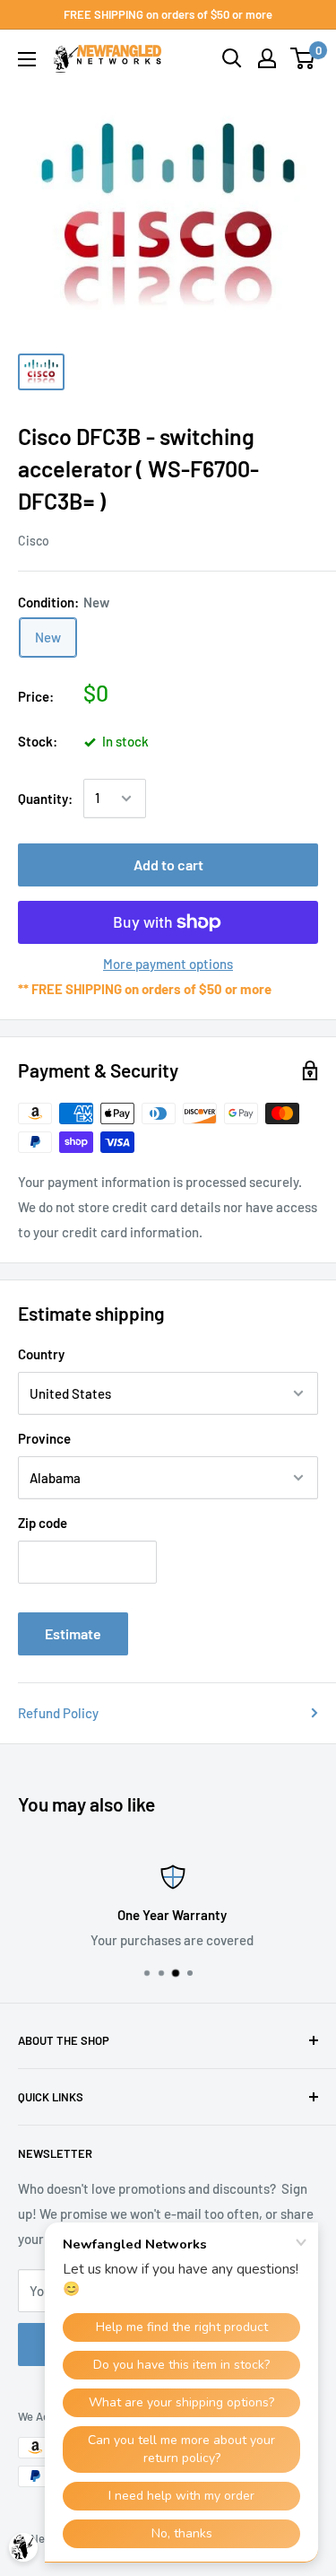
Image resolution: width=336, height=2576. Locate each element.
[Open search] (232, 58)
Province (44, 1438)
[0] (303, 58)
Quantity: (45, 799)
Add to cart (168, 864)
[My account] (267, 58)
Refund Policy (58, 1713)
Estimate (73, 1633)
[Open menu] (27, 59)
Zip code (43, 1523)
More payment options (168, 964)
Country (41, 1354)
